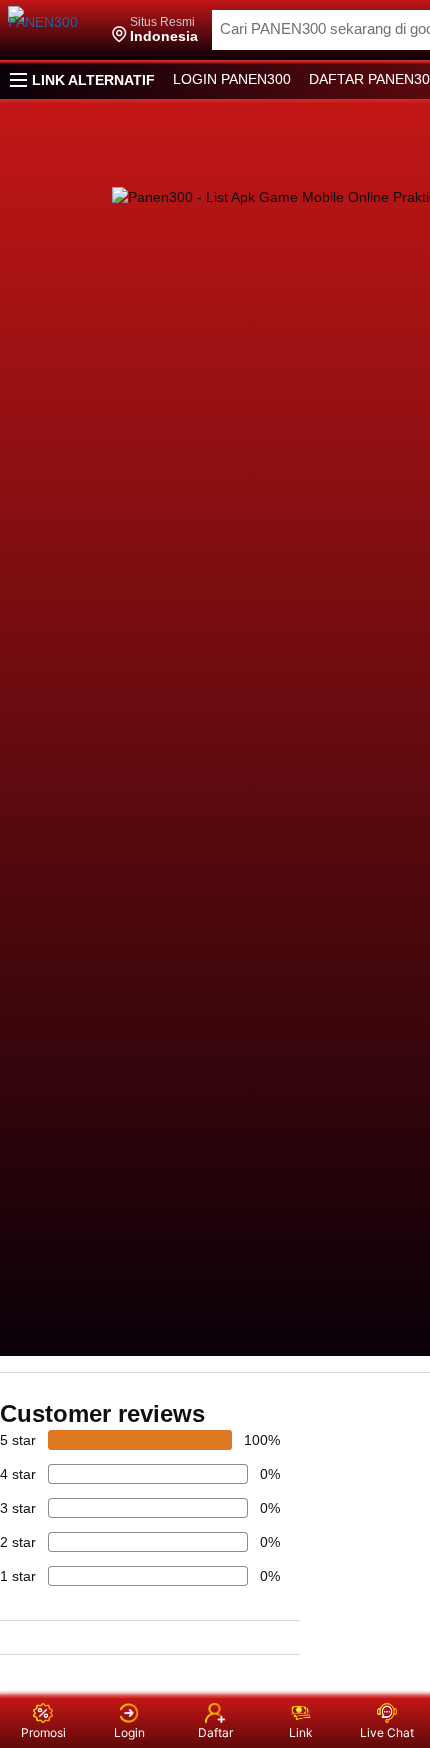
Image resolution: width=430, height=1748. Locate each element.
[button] (155, 30)
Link (301, 1732)
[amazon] (53, 30)
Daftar (215, 1732)
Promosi (43, 1732)
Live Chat (387, 1732)
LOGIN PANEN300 (232, 79)
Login (129, 1732)
